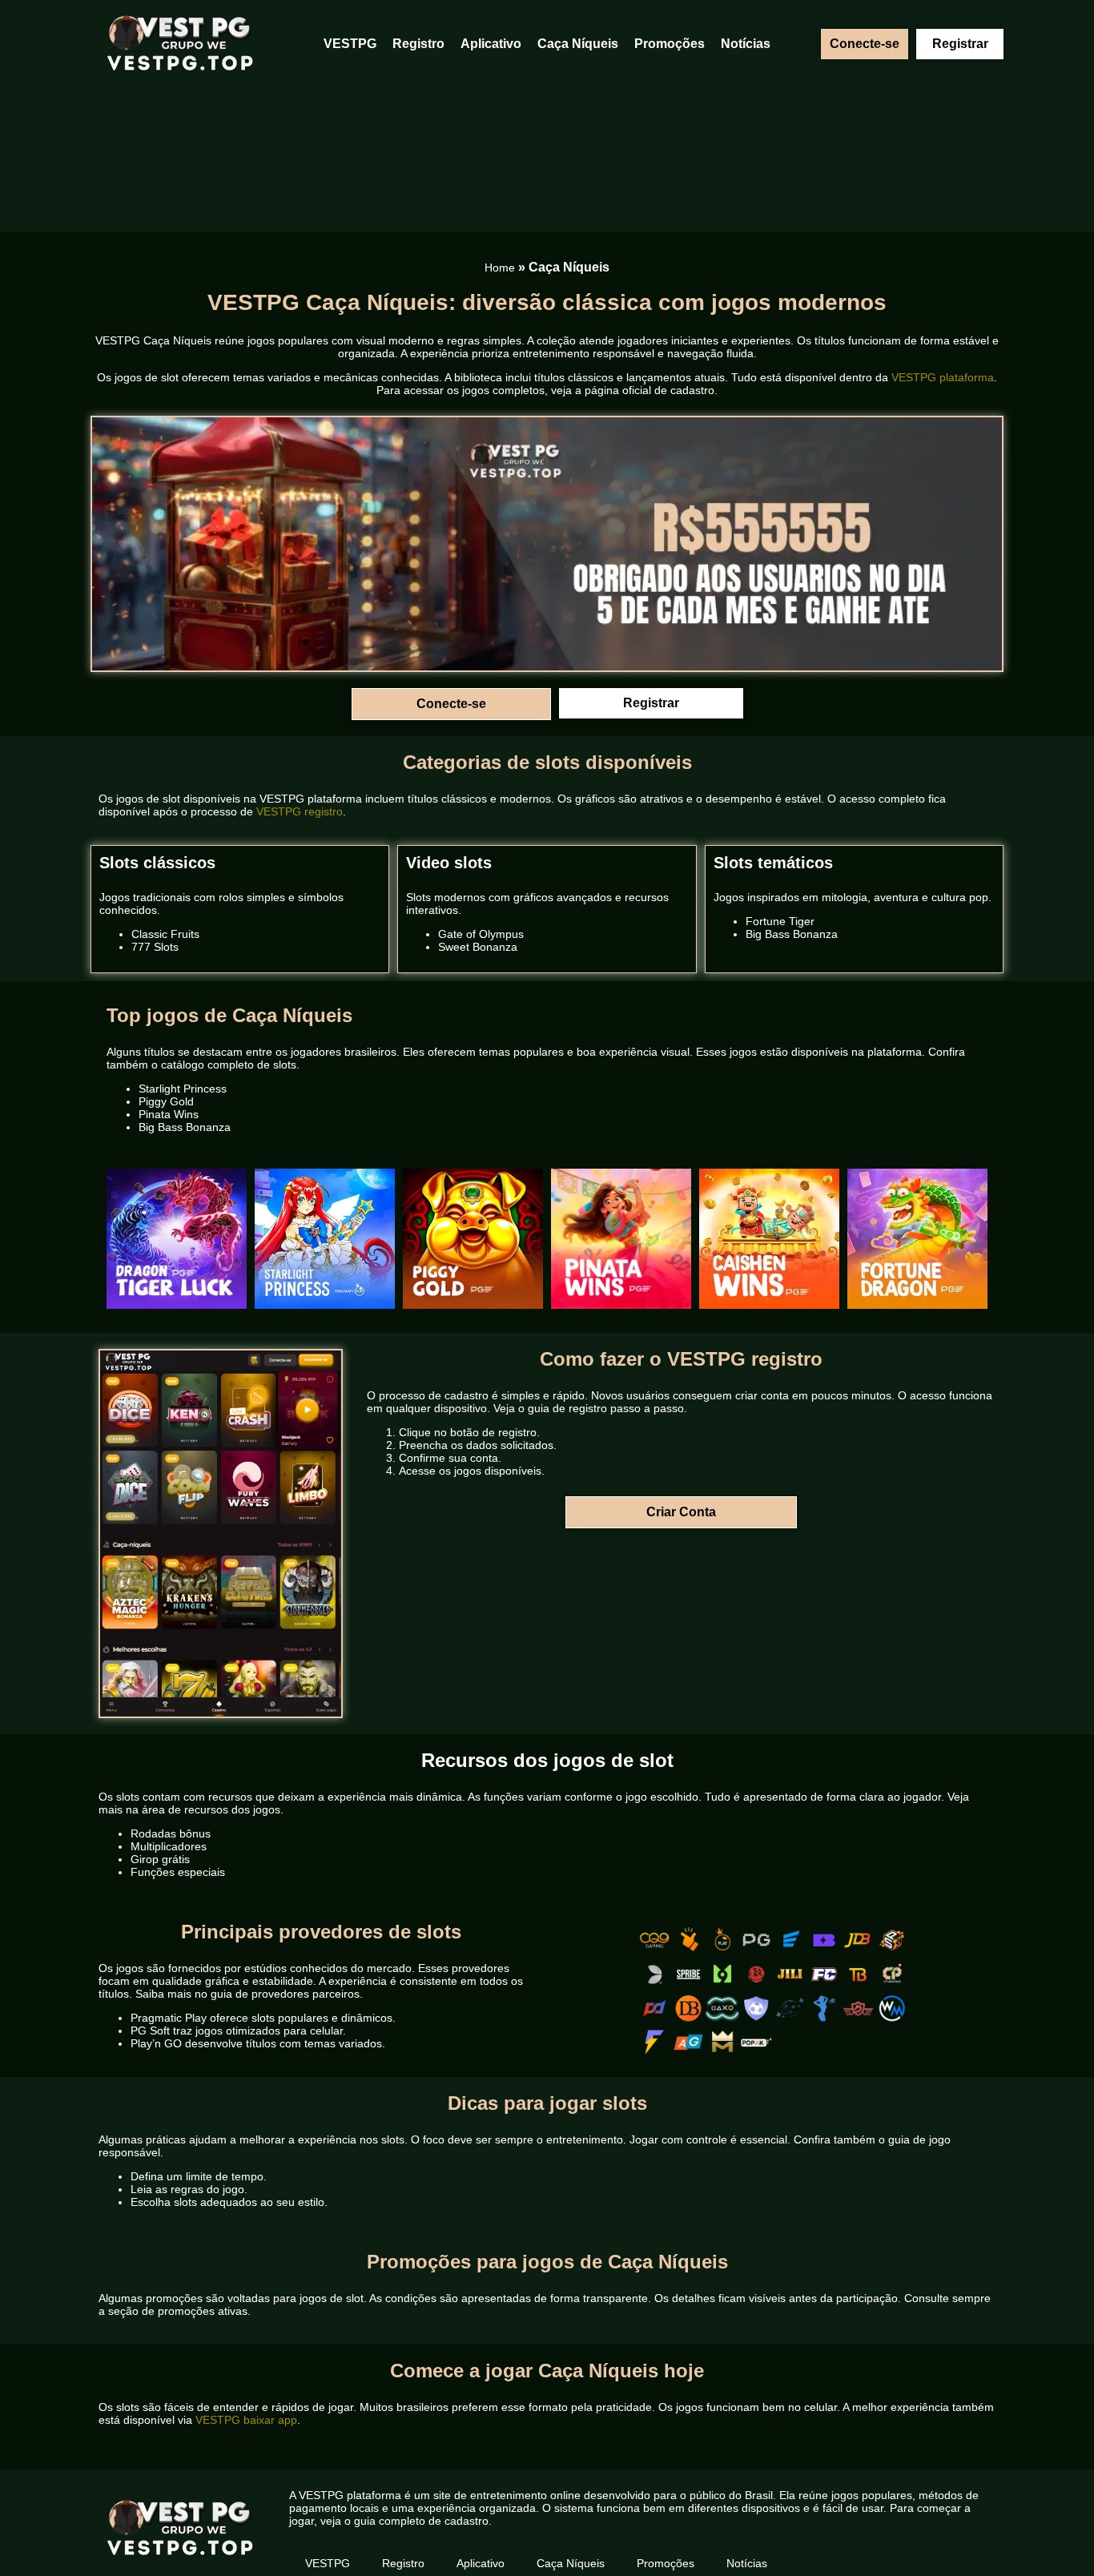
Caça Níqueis (578, 44)
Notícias (746, 44)
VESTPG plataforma (943, 377)
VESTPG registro (300, 811)
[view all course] (1061, 2532)
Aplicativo (491, 44)
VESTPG (350, 44)
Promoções (670, 44)
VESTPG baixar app (246, 2420)
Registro (418, 44)
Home (500, 268)
